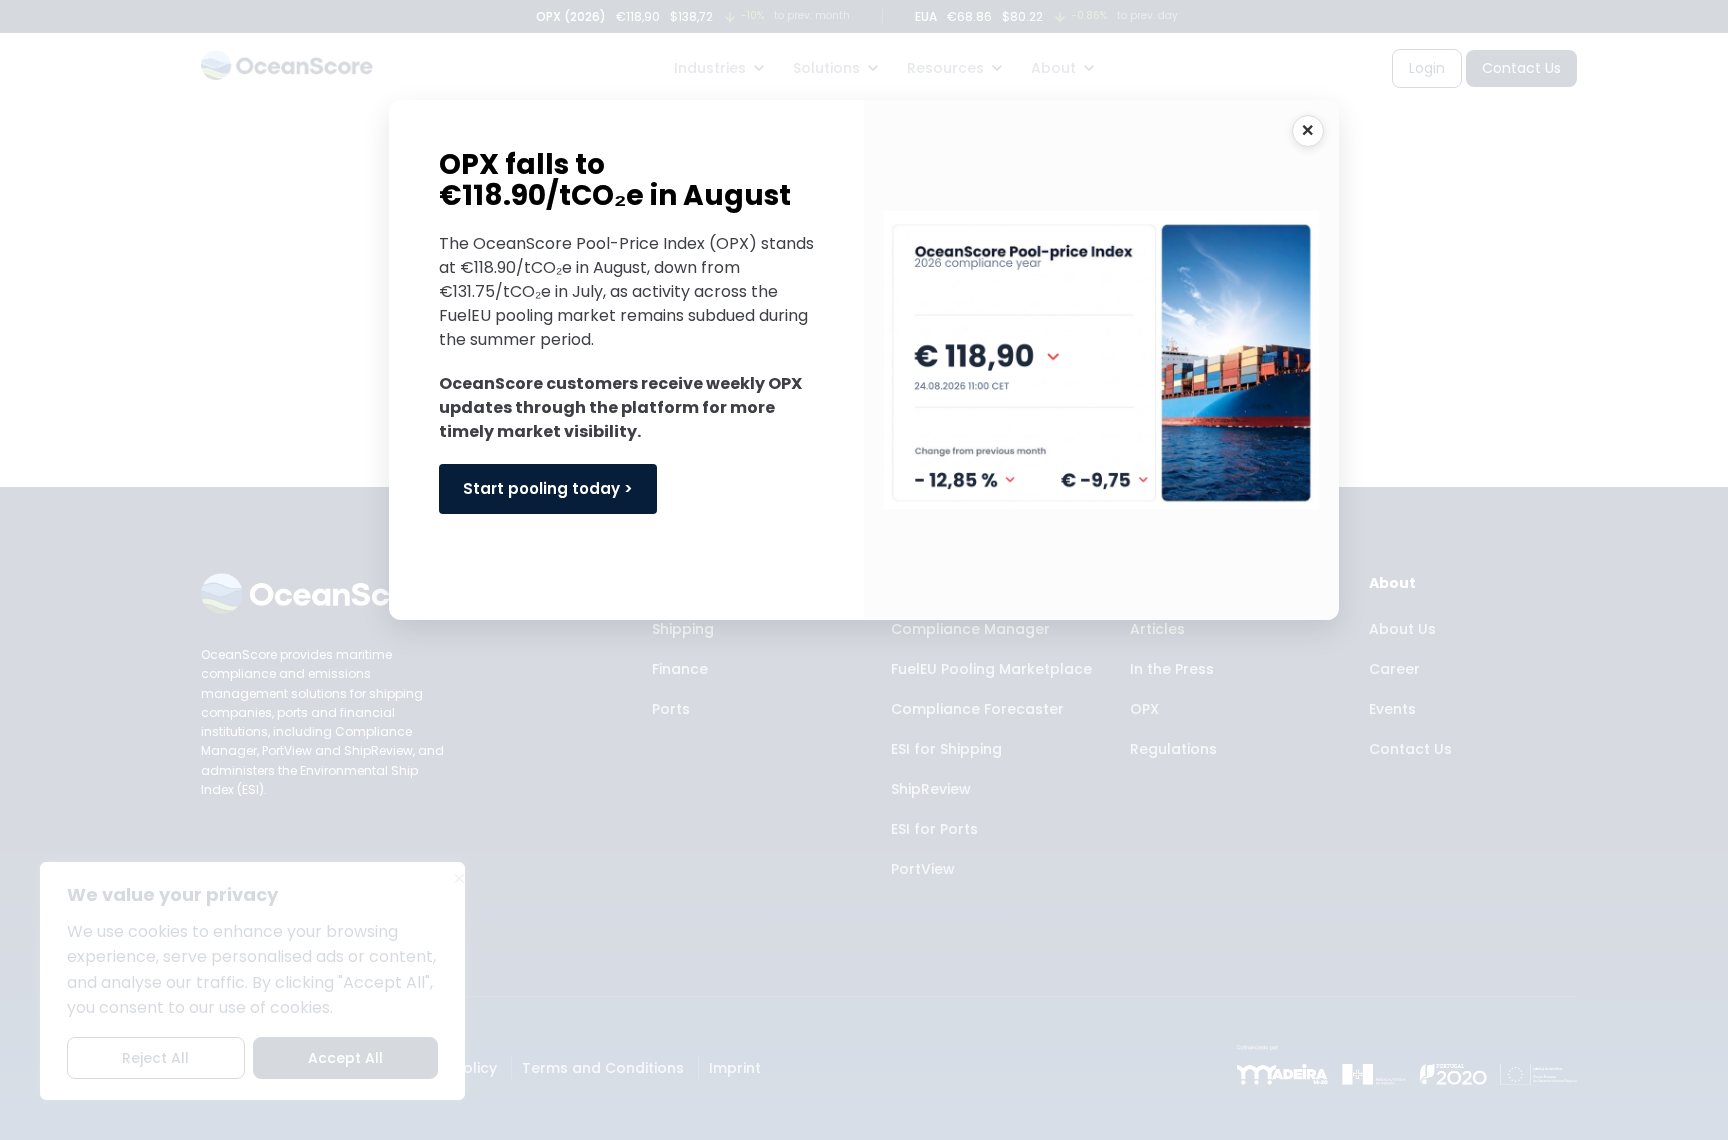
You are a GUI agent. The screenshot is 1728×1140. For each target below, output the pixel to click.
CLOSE (1308, 131)
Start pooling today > (548, 488)
